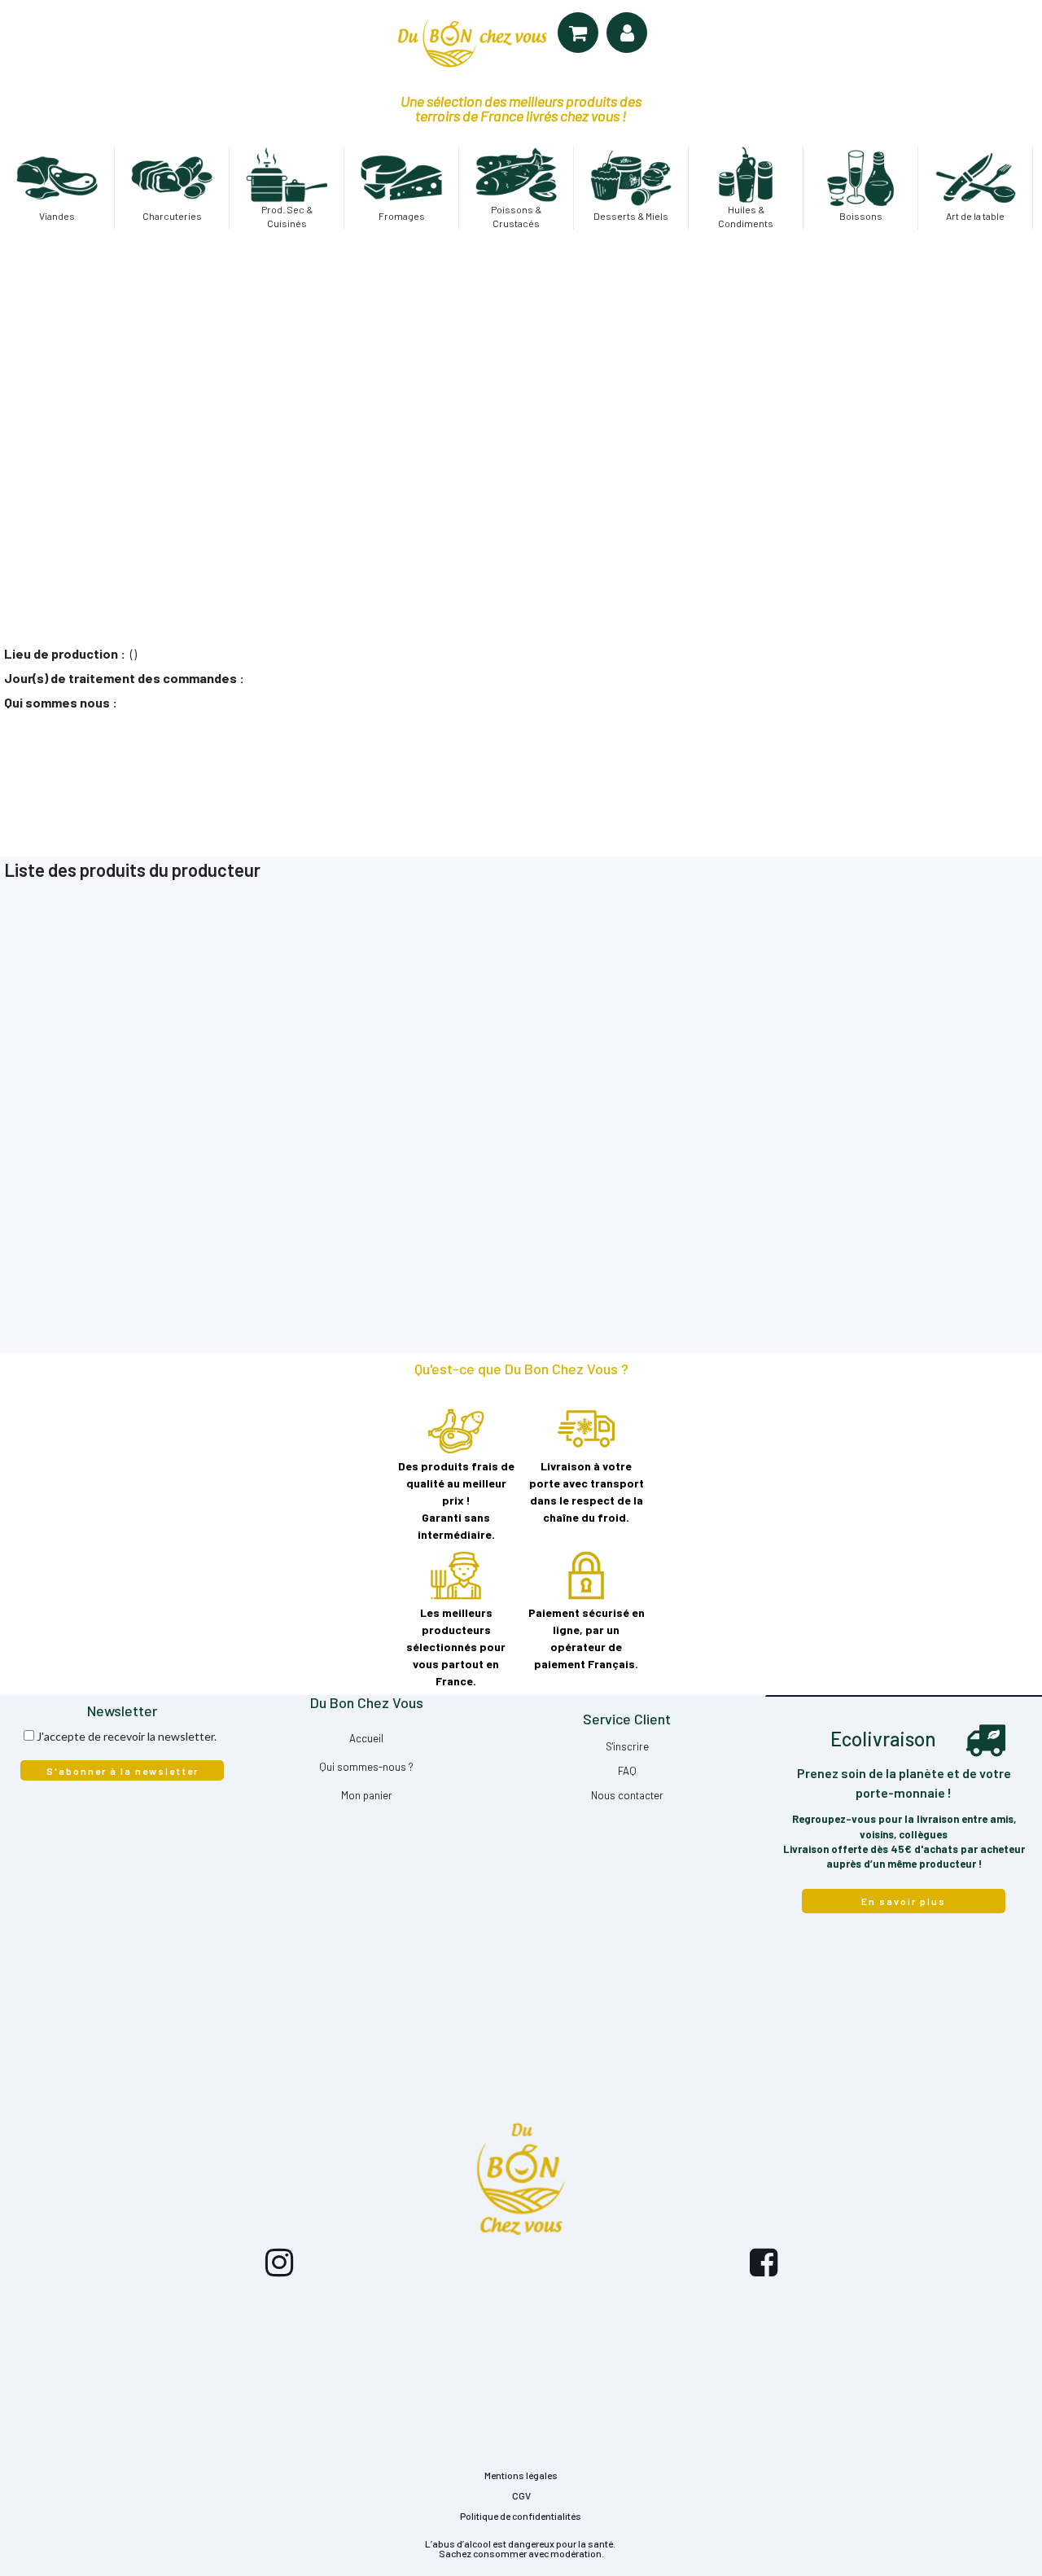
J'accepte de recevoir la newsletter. (127, 1736)
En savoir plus (904, 1901)
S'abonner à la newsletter (123, 1771)
